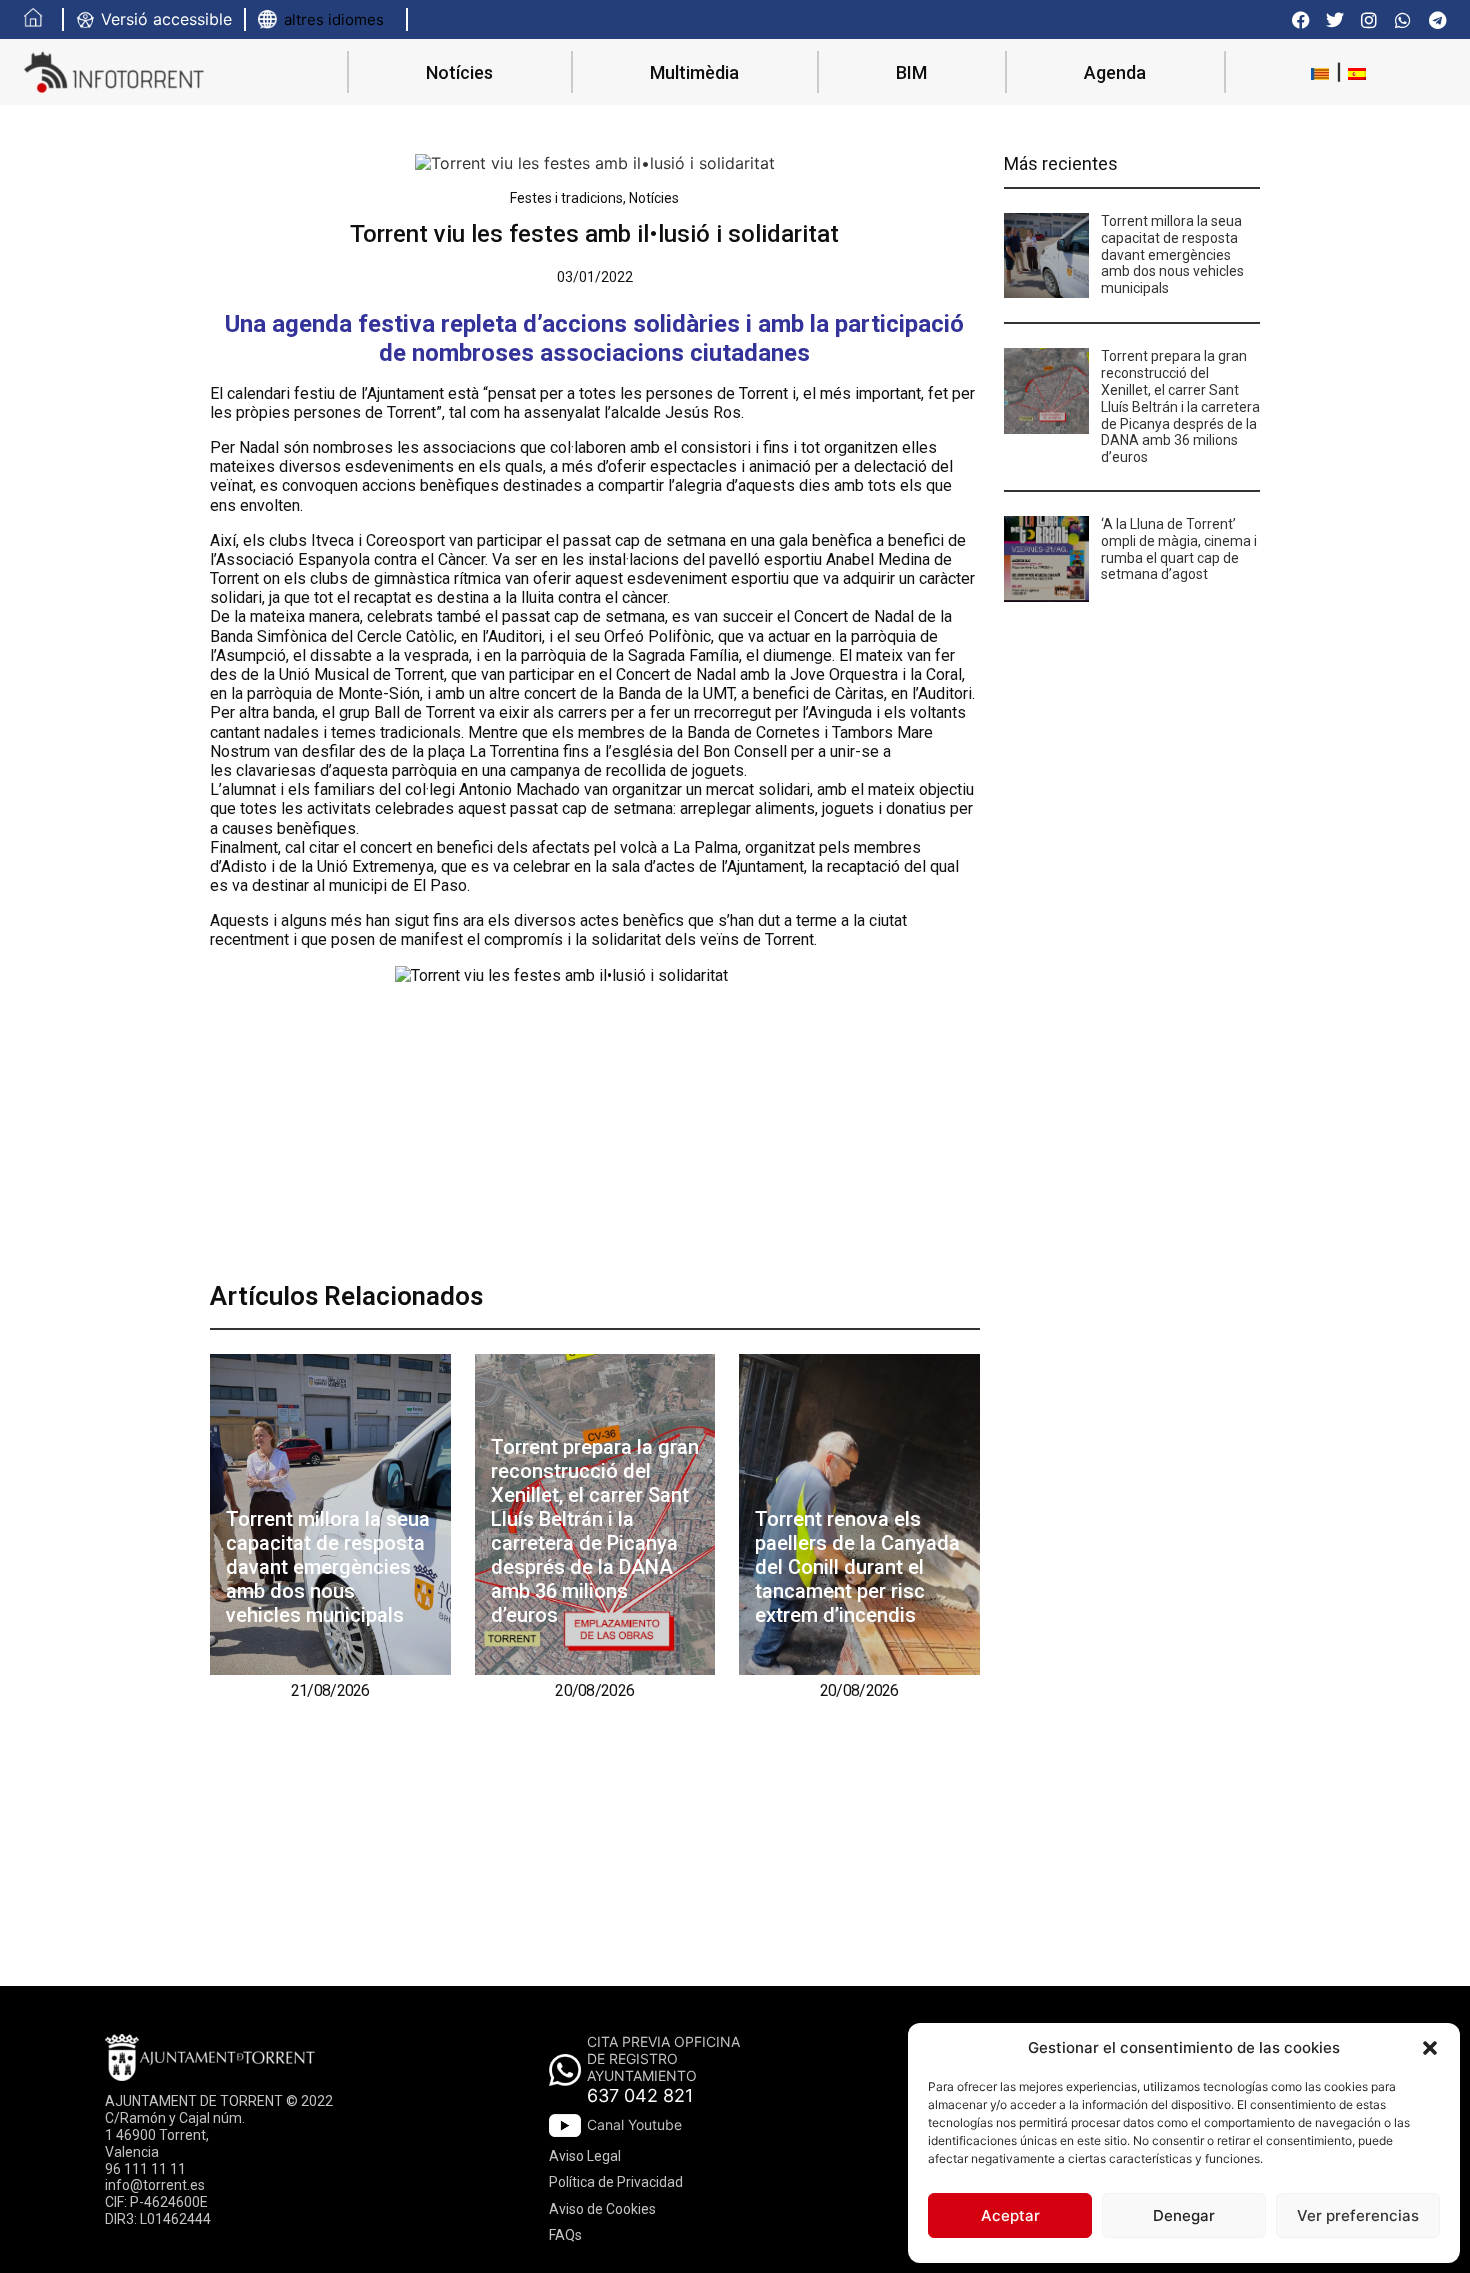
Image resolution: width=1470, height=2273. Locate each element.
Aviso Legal (585, 2156)
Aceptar (1010, 2215)
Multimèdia (694, 72)
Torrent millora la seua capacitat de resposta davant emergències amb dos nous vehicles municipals (328, 1567)
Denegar (1184, 2215)
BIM (911, 72)
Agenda (1115, 72)
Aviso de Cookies (602, 2209)
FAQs (565, 2235)
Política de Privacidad (616, 2182)
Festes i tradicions (566, 198)
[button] (1430, 2048)
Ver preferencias (1358, 2215)
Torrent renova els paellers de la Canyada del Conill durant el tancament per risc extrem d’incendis (857, 1567)
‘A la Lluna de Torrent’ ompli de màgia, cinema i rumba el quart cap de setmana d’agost (1179, 549)
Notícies (459, 72)
